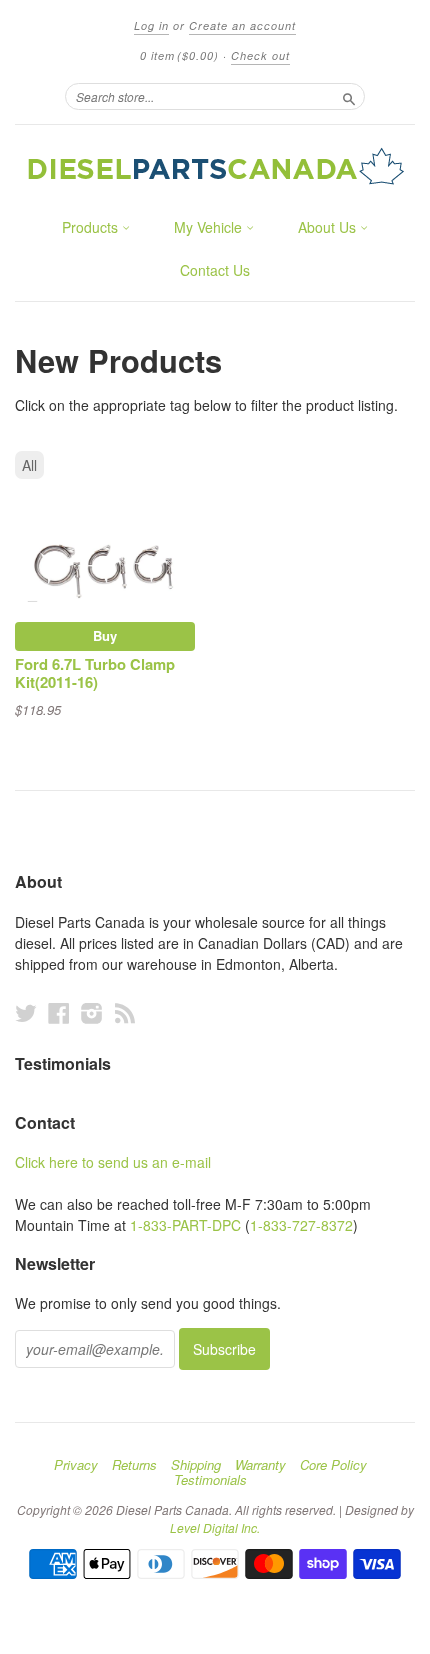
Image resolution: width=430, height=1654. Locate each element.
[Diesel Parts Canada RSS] (125, 1012)
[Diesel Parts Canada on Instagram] (92, 1012)
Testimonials (210, 1480)
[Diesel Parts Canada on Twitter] (26, 1012)
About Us (329, 227)
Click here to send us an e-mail (113, 1162)
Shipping (196, 1465)
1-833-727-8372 (301, 1225)
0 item (179, 55)
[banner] (215, 166)
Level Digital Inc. (215, 1527)
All (29, 465)
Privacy (76, 1465)
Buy (105, 635)
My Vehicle (210, 227)
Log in (151, 25)
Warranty (260, 1465)
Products (92, 227)
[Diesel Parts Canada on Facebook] (59, 1012)
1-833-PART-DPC (185, 1225)
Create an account (242, 25)
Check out (260, 55)
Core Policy (333, 1465)
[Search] (349, 96)
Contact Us (215, 270)
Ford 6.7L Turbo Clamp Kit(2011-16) (95, 673)
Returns (134, 1465)
